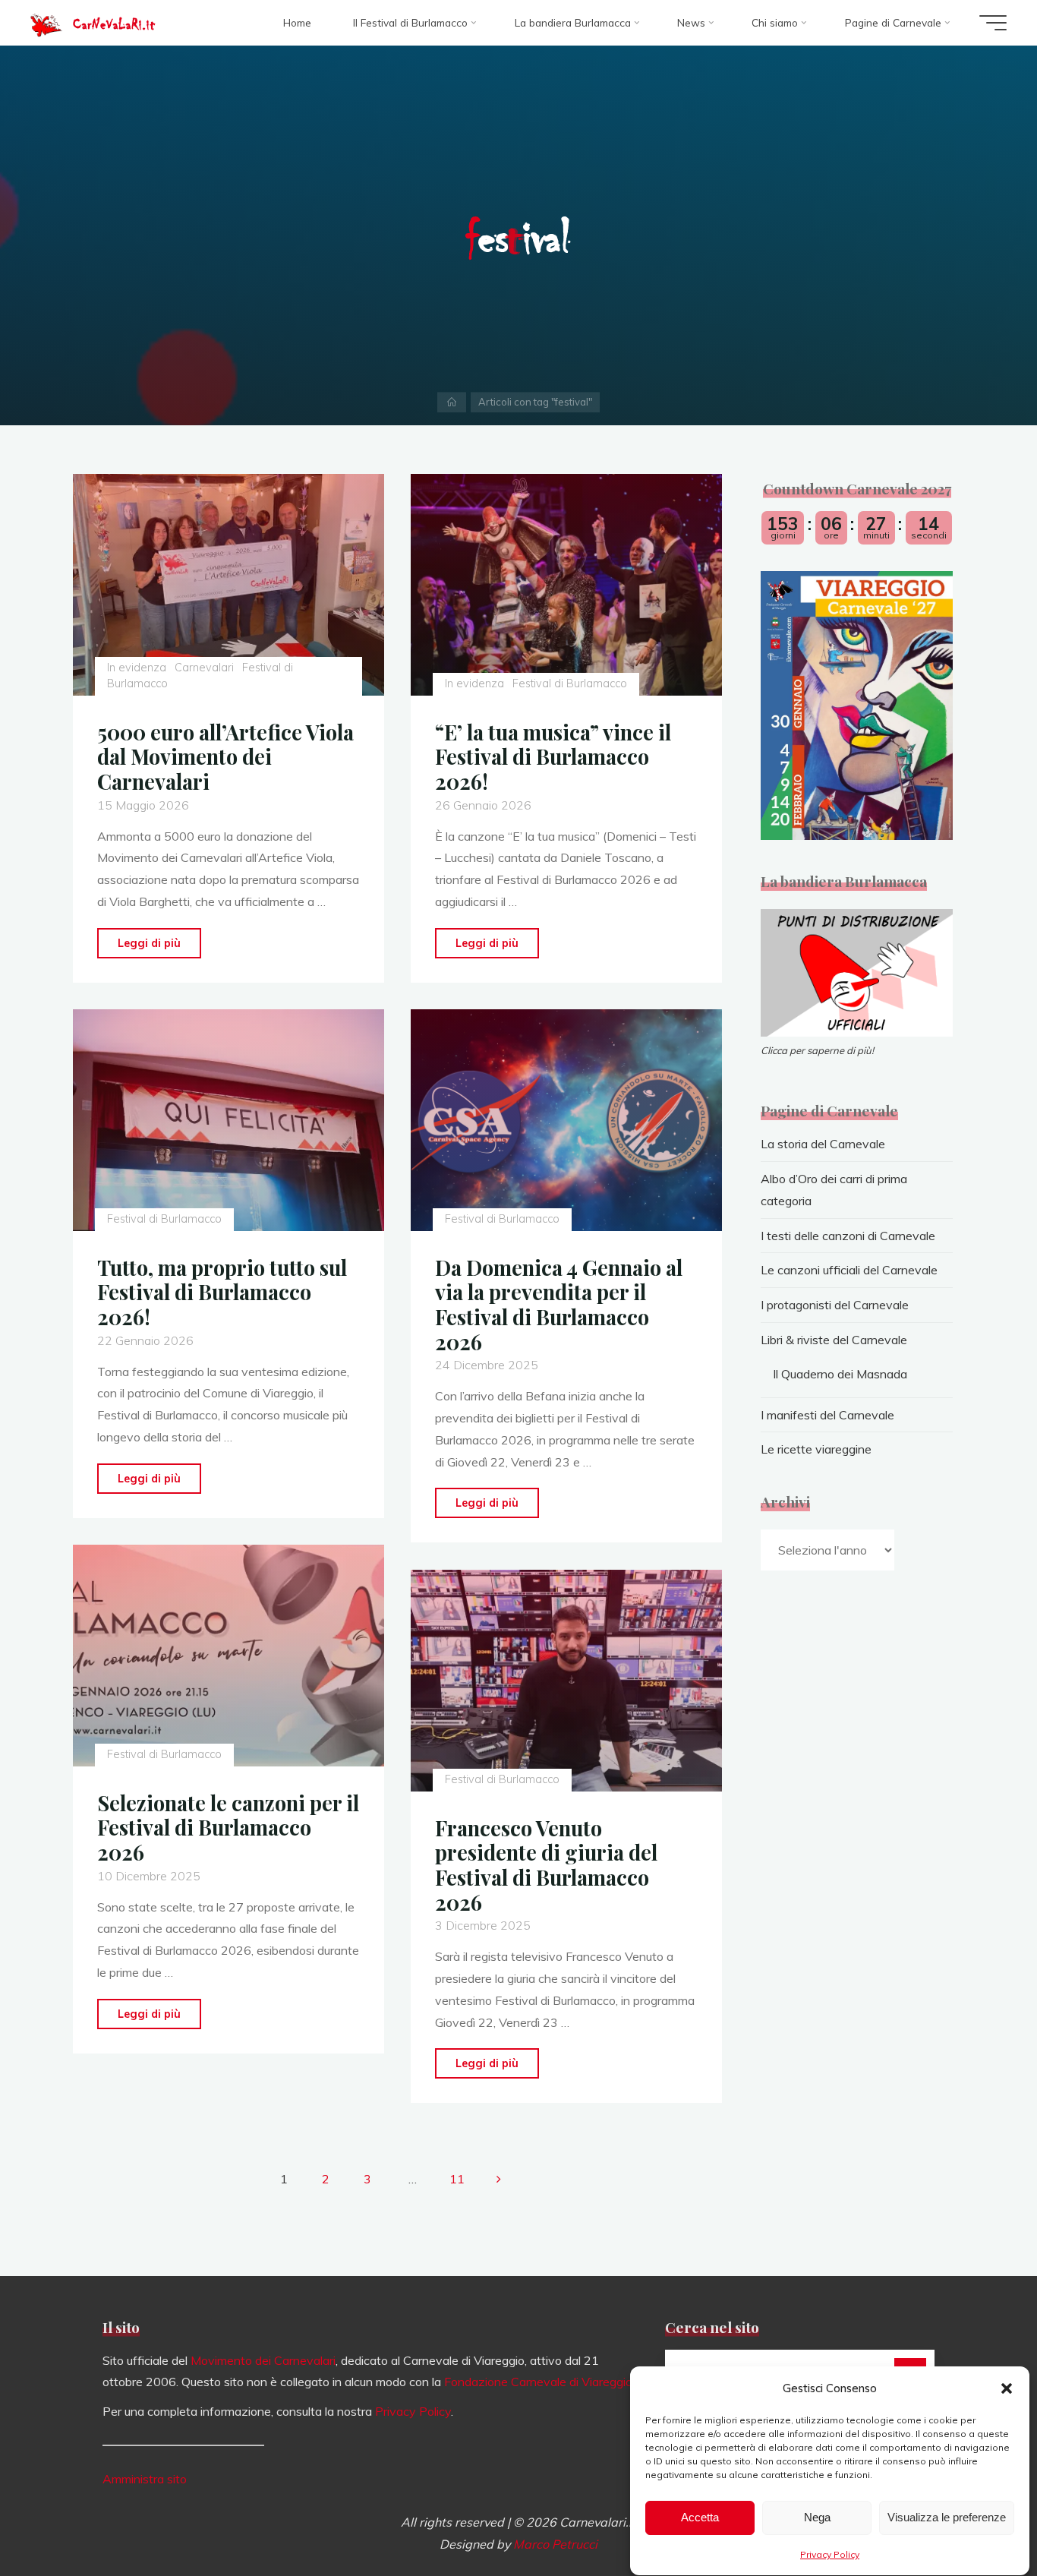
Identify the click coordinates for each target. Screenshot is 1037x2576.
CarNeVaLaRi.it (114, 24)
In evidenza (136, 668)
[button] (1007, 2388)
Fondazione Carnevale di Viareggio (538, 2382)
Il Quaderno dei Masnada (840, 1374)
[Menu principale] (993, 23)
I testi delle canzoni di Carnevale (848, 1236)
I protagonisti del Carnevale (835, 1305)
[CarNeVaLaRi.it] (46, 23)
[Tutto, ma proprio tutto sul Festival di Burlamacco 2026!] (229, 1120)
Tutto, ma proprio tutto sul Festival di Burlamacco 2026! (222, 1292)
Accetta (700, 2518)
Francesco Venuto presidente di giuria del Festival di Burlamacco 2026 (546, 1865)
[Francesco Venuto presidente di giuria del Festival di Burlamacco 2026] (566, 1681)
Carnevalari (204, 668)
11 (457, 2179)
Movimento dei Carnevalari (263, 2360)
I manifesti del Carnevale (827, 1415)
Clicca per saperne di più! (817, 1050)
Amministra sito (145, 2479)
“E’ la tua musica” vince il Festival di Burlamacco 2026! (553, 757)
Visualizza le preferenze (947, 2518)
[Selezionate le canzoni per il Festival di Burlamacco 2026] (229, 1656)
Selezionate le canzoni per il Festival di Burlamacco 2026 (228, 1828)
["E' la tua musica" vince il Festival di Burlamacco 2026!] (566, 585)
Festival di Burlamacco (570, 683)
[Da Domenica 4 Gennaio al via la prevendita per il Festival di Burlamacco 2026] (566, 1120)
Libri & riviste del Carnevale (834, 1340)
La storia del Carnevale (823, 1144)
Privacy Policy (830, 2554)
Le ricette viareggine (816, 1449)
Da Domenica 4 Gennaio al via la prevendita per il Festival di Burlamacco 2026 (559, 1305)
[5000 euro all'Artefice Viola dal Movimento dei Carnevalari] (229, 585)
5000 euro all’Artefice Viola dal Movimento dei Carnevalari (225, 757)
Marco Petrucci (555, 2544)
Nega (817, 2518)
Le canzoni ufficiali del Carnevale (849, 1270)
